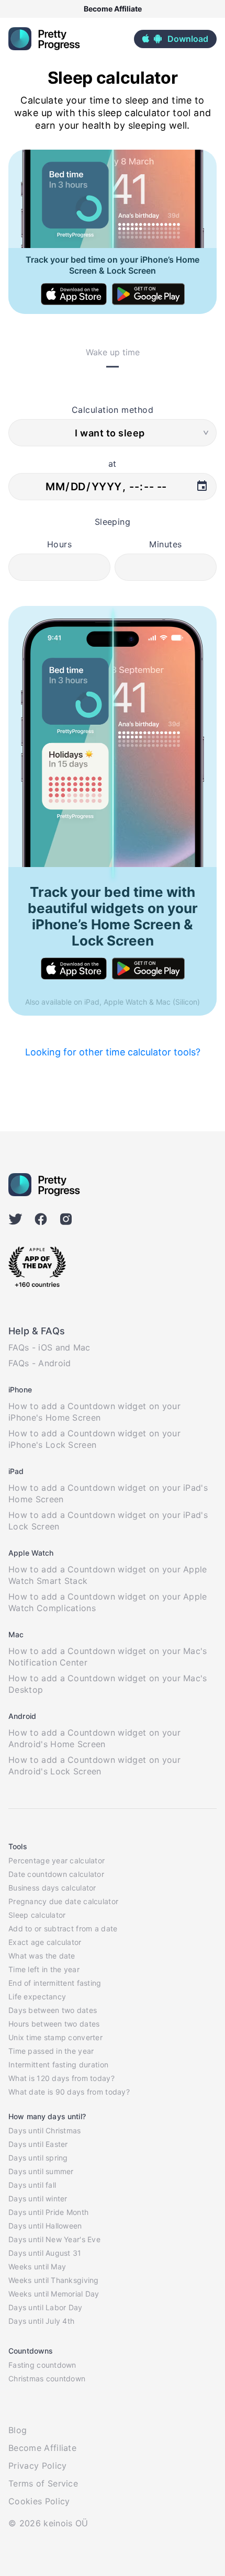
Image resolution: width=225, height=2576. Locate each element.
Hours (59, 544)
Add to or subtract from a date (63, 1928)
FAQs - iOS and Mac (49, 1347)
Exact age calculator (45, 1942)
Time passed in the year (51, 2051)
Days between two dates (53, 2010)
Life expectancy (37, 1996)
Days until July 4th (41, 2321)
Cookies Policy (39, 2501)
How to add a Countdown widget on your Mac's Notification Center (108, 1657)
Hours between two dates (54, 2024)
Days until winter (38, 2198)
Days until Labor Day (46, 2307)
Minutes (165, 544)
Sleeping (113, 522)
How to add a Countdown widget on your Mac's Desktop (108, 1684)
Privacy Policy (37, 2466)
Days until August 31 (45, 2253)
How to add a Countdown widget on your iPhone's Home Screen (94, 1412)
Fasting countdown (42, 2365)
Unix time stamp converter (55, 2037)
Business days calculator (52, 1888)
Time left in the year (44, 1969)
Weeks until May (37, 2266)
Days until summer (41, 2171)
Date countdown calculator (56, 1874)
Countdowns (31, 2351)
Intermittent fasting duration (58, 2065)
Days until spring (38, 2158)
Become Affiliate (113, 9)
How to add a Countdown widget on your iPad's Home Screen (108, 1493)
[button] (175, 39)
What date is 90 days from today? (69, 2092)
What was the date (42, 1956)
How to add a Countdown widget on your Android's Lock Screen (94, 1765)
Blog (18, 2430)
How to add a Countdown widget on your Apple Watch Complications (108, 1602)
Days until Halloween (45, 2226)
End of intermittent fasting (55, 1983)
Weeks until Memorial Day (54, 2294)
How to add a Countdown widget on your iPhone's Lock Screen (94, 1439)
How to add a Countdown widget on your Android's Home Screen (94, 1738)
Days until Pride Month (48, 2212)
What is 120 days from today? (61, 2078)
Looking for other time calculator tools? (113, 1052)
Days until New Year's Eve (54, 2239)
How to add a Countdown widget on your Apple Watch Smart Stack (108, 1575)
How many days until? (47, 2116)
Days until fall (32, 2185)
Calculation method (113, 410)
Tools (18, 1846)
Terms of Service (43, 2483)
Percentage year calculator (57, 1860)
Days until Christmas (45, 2130)
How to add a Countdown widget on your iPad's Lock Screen (108, 1521)
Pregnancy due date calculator (63, 1901)
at (113, 464)
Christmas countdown (47, 2378)
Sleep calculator (37, 1915)
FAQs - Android (40, 1363)
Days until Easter (38, 2144)
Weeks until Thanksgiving (54, 2280)
